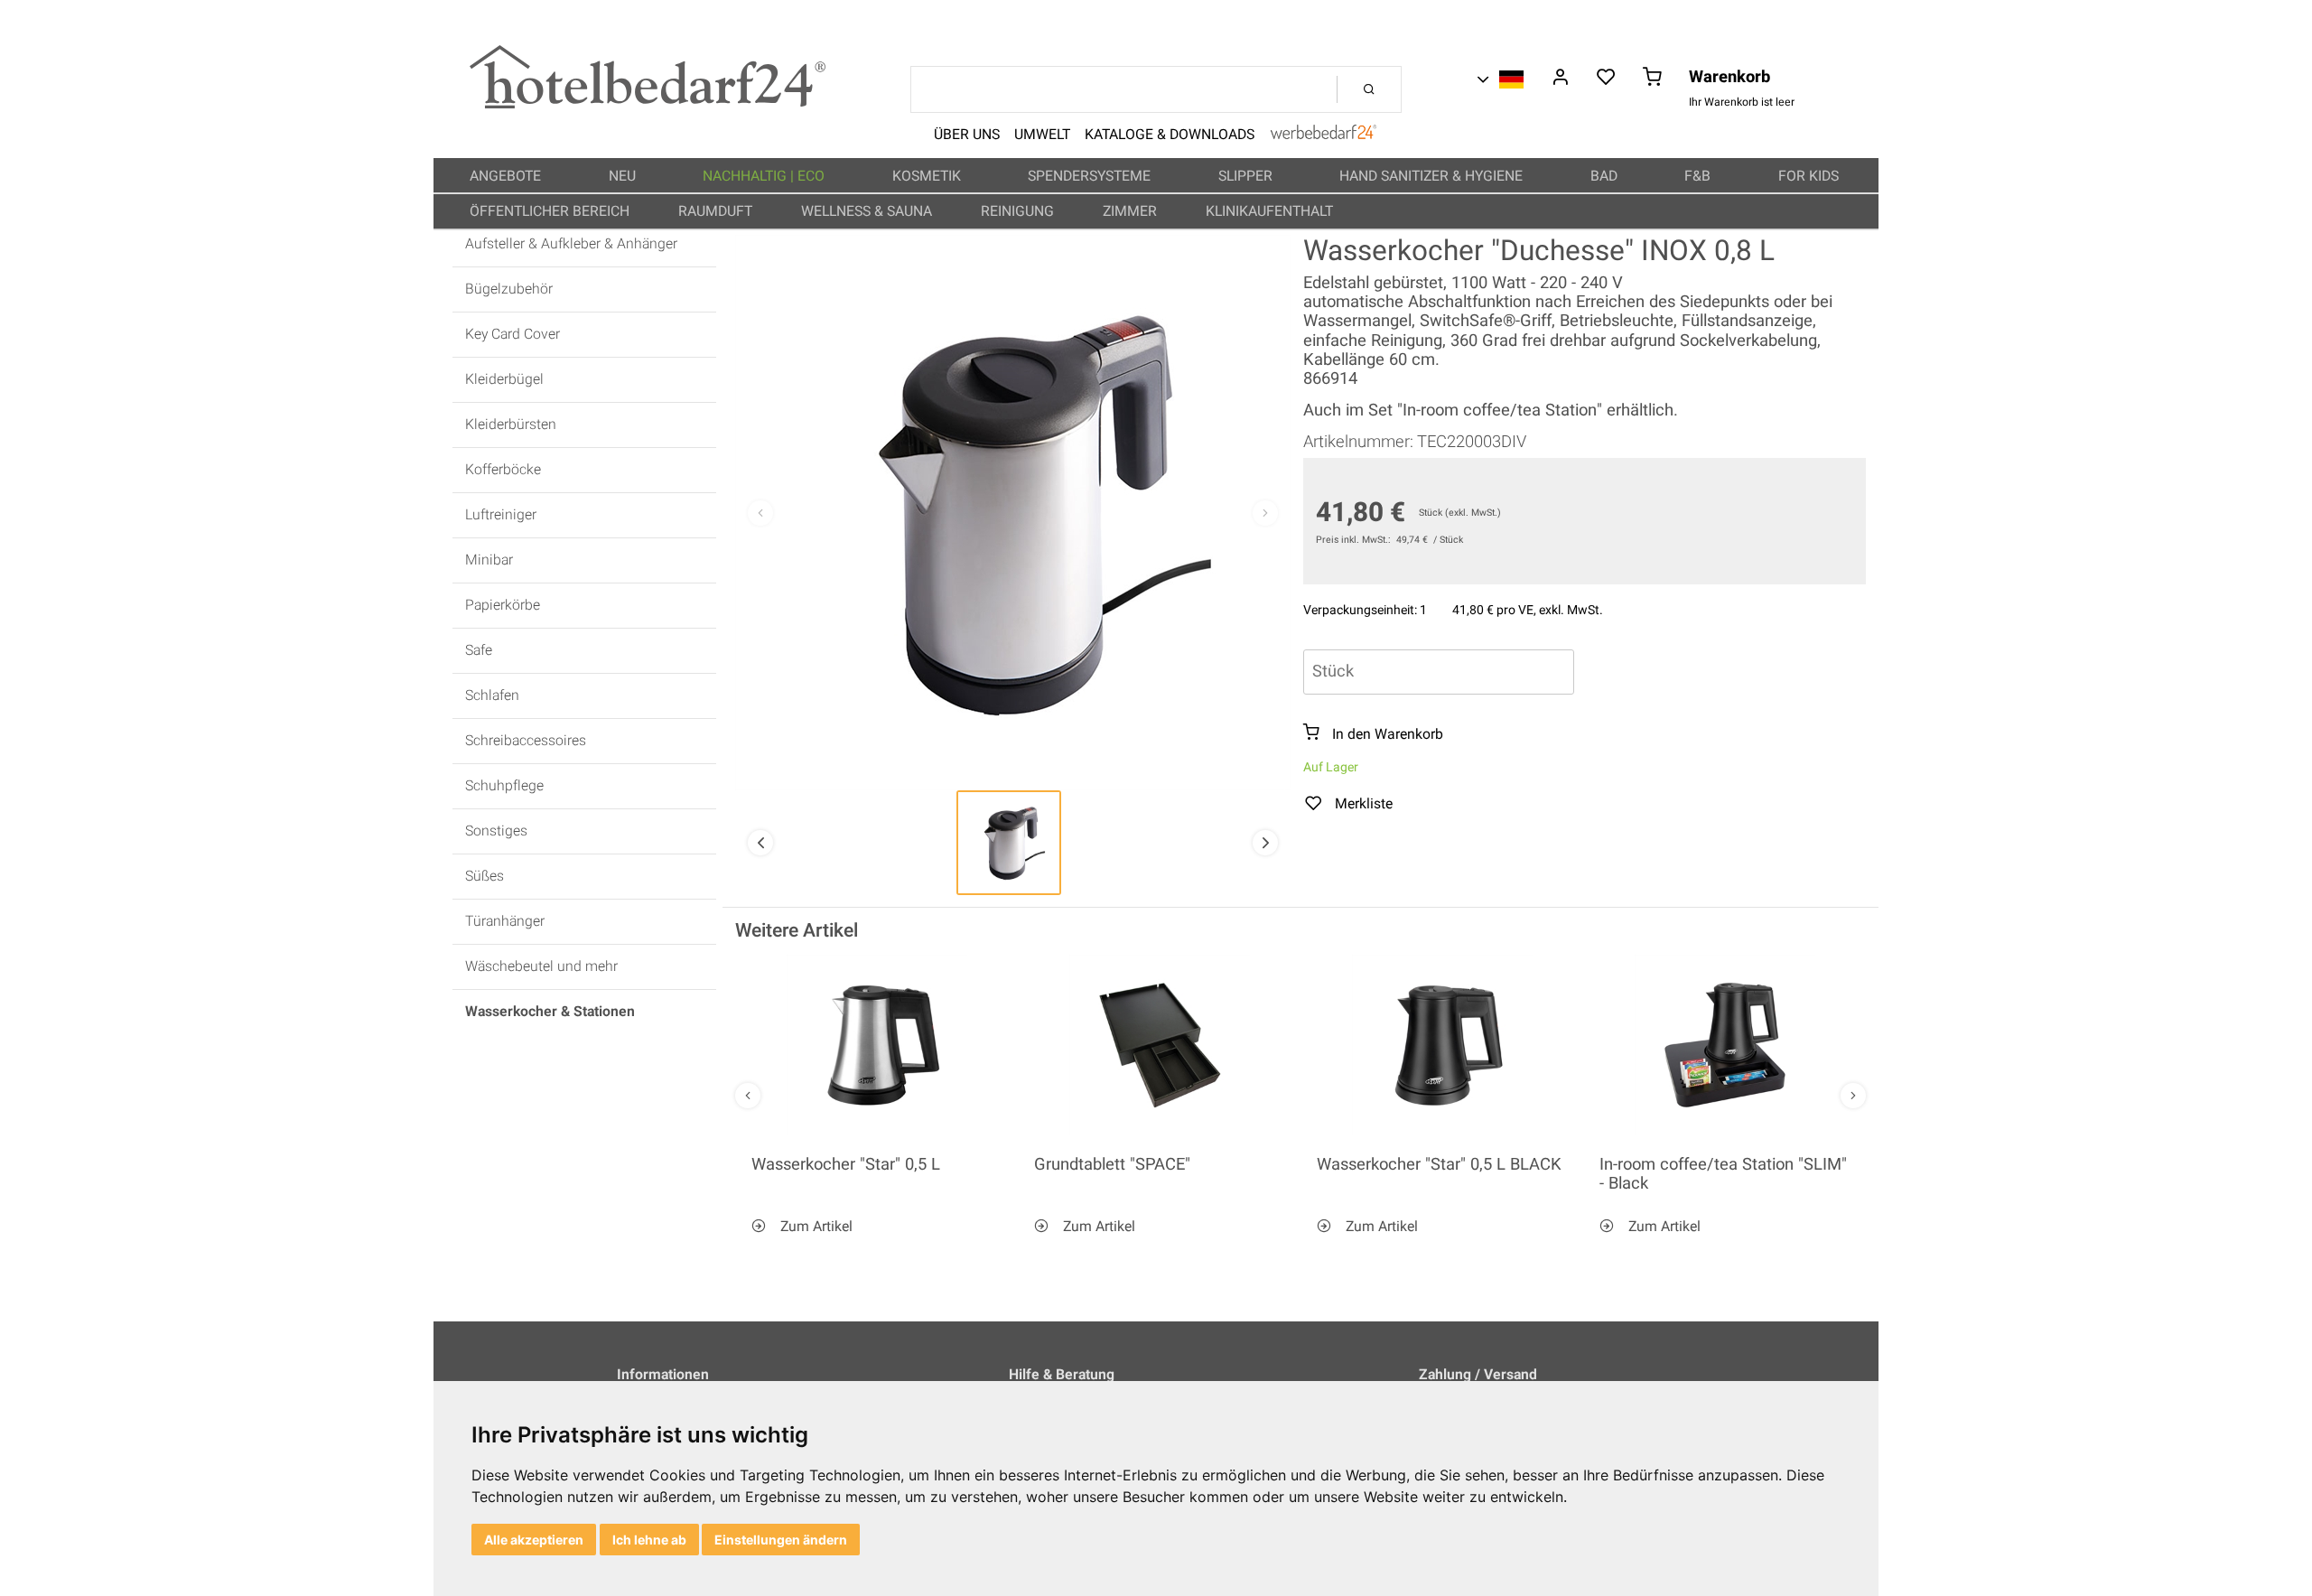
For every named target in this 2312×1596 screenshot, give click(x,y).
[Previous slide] (760, 513)
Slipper (1247, 176)
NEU (624, 176)
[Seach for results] (1369, 89)
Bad (1606, 176)
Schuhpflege (504, 786)
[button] (1009, 843)
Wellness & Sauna (868, 211)
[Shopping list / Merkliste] (1606, 79)
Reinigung (1019, 211)
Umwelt (1042, 135)
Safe (479, 651)
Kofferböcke (503, 470)
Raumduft (717, 211)
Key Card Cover (513, 335)
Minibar (489, 560)
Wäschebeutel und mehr (541, 967)
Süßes (485, 877)
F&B (1699, 176)
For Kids (1810, 176)
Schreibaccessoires (526, 741)
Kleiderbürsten (511, 425)
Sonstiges (496, 831)
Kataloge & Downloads (1170, 135)
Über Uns (967, 135)
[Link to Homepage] (648, 104)
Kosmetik (928, 176)
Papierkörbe (503, 606)
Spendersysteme (1091, 176)
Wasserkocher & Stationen (550, 1012)
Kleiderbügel (504, 380)
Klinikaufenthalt (1271, 211)
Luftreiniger (501, 515)
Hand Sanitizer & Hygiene (1433, 176)
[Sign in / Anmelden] (1560, 79)
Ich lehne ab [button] (649, 1540)
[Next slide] (1265, 513)
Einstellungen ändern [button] (781, 1540)
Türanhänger (505, 922)
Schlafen (492, 696)
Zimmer (1132, 211)
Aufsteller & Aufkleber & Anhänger (571, 244)
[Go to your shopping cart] (1652, 79)
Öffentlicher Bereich (551, 211)
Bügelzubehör (509, 289)
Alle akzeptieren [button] (534, 1540)
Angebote (507, 176)
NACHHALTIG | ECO (765, 176)
